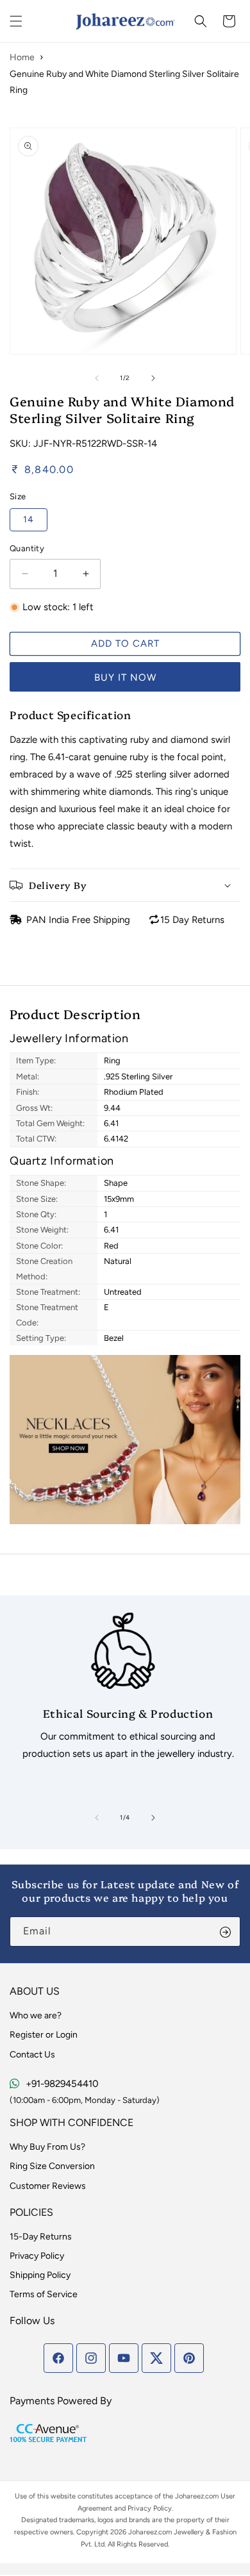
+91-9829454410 (62, 2084)
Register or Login (44, 2035)
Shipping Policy (40, 2275)
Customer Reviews (48, 2186)
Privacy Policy (37, 2256)
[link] (123, 1691)
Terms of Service (44, 2294)
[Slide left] (97, 378)
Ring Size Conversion (52, 2166)
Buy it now (125, 677)
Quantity (27, 548)
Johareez (189, 2496)
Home (22, 57)
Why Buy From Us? (47, 2147)
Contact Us (32, 2055)
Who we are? (36, 2015)
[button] (16, 21)
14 (29, 519)
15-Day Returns (41, 2237)
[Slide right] (153, 378)
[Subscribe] (226, 1932)
